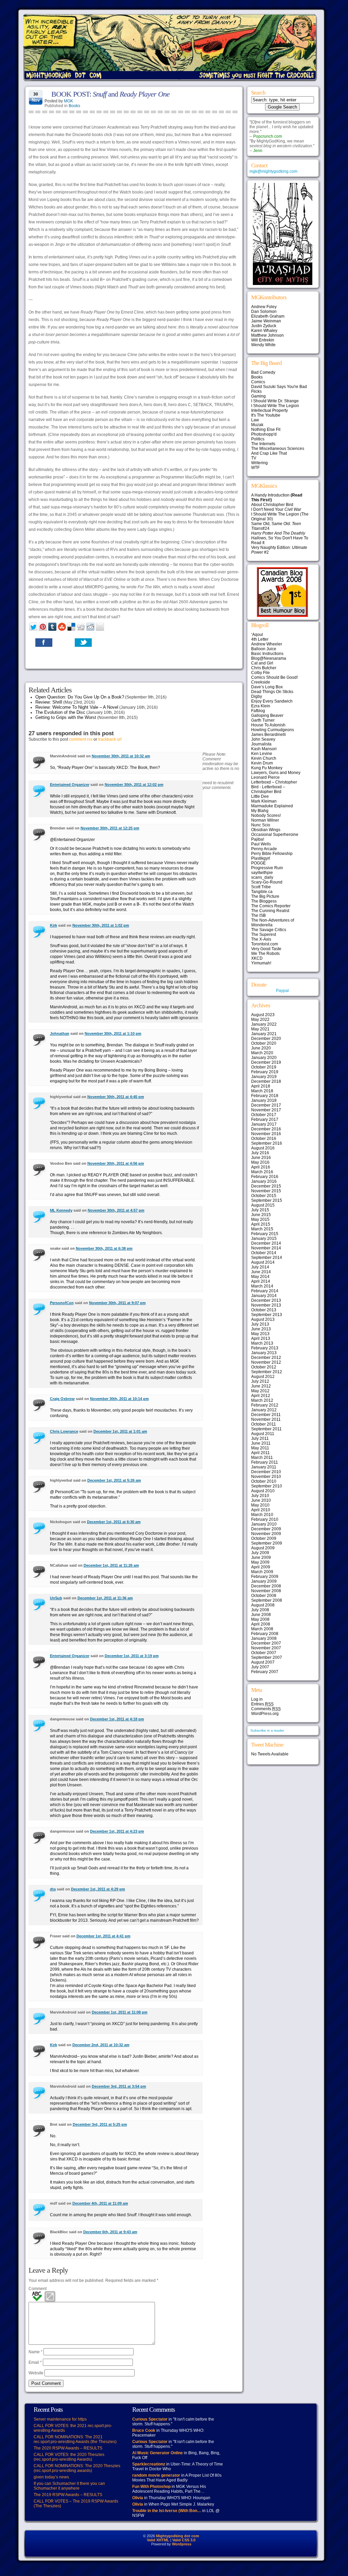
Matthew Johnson (267, 335)
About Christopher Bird (272, 505)
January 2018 (264, 1100)
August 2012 (263, 1377)
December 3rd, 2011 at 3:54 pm (119, 2086)
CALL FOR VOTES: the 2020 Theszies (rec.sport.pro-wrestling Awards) (69, 2457)
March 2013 (262, 1343)
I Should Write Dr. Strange (275, 401)
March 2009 (262, 1572)
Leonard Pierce (265, 777)
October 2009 (264, 1538)
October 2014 (264, 1253)
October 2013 (264, 1310)
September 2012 (267, 1372)
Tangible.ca (262, 892)
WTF (255, 468)
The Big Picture (265, 896)
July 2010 (260, 1496)
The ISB (258, 915)
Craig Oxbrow (62, 1399)
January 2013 (264, 1353)
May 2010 (260, 1505)
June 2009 (261, 1558)
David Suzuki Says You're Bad (279, 387)
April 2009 (261, 1567)
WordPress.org (265, 1714)
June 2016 (261, 1158)
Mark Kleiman (264, 801)
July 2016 (260, 1153)
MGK (68, 101)
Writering (259, 463)
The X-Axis (261, 939)
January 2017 (264, 1124)
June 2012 (261, 1386)
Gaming (258, 396)
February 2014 (265, 1291)
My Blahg (260, 811)
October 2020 (264, 1043)
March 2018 (262, 1091)
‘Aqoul (257, 635)
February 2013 (265, 1348)
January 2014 (264, 1296)
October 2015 (264, 1196)
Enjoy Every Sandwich (272, 701)
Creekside (261, 682)
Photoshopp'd (264, 434)
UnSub (56, 1598)
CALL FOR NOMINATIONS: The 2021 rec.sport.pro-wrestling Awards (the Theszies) (75, 2439)
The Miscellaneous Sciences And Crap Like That (278, 451)
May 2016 (260, 1162)
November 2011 (266, 1419)
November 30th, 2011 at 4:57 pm (116, 1210)
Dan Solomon (264, 312)
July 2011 (260, 1438)
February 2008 (265, 1634)
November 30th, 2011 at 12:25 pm (110, 828)
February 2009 (265, 1577)
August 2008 (263, 1605)
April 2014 (261, 1281)
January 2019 (264, 1077)
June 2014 (261, 1272)
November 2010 (266, 1477)
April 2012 (261, 1396)
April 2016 (261, 1167)
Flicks (256, 391)
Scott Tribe (261, 887)
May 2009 (260, 1562)
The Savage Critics (269, 930)
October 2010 (264, 1481)
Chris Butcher (264, 668)
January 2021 (264, 1034)
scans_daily (262, 877)
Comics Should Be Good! (274, 677)
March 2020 (262, 1053)
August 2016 (263, 1148)
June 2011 (261, 1443)
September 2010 (267, 1486)
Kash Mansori (264, 749)
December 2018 (266, 1081)
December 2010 (266, 1472)
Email (35, 2362)
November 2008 (266, 1591)
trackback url (110, 739)
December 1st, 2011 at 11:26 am (111, 1565)
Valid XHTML (158, 2540)
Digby (257, 696)
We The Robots (265, 954)
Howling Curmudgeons (273, 730)
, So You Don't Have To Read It (280, 538)
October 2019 (264, 1067)
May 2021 (260, 1029)
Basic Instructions (267, 654)
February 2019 (265, 1072)
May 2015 (260, 1219)
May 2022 (260, 1020)
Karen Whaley (264, 331)
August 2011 (263, 1434)
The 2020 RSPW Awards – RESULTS (68, 2448)
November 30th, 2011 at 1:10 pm (113, 1033)
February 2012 (265, 1405)
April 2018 (261, 1086)
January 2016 (264, 1181)
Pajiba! (258, 839)
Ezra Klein (261, 706)
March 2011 (262, 1458)
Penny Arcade (264, 849)
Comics (258, 382)
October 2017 (264, 1115)
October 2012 (264, 1367)
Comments (266, 1709)
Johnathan (60, 1033)
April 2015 (261, 1224)
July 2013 (260, 1324)
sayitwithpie (262, 873)
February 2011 (265, 1462)
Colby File (260, 673)
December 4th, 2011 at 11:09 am (100, 2203)
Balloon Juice (264, 649)
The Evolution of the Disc (60, 712)
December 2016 (266, 1129)
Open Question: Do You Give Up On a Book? (80, 697)
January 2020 (264, 1058)
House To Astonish (268, 725)
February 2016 (265, 1177)
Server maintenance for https (60, 2419)
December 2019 (266, 1062)
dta (53, 1889)
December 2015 (266, 1186)
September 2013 (267, 1315)
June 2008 (261, 1615)
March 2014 (262, 1286)
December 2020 (266, 1039)
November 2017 (266, 1110)
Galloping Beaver (267, 715)
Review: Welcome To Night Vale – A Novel (77, 707)
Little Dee (260, 796)
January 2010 (264, 1524)
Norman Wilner (265, 820)
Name (36, 2352)
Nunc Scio (261, 825)
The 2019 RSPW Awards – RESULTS (68, 2495)
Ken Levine (262, 754)
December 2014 (266, 1243)
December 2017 (266, 1105)
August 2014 (263, 1262)
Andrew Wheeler (267, 644)
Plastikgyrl (261, 858)
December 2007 (266, 1643)
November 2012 (266, 1362)
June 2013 (261, 1329)
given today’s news (51, 2477)
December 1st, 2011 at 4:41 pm (103, 1936)
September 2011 (266, 1429)
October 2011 (264, 1424)
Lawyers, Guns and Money (276, 773)
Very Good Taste (266, 949)
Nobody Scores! (266, 815)
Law (255, 420)
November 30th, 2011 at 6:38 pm (104, 1248)
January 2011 (264, 1467)
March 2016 (262, 1172)
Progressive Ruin (267, 868)
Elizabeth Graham (268, 316)
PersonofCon (62, 1303)
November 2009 (266, 1534)
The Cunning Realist (270, 911)
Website (36, 2373)
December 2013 (266, 1300)
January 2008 (264, 1638)
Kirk (54, 925)
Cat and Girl (262, 663)
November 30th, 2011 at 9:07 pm (117, 1303)
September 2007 (267, 1657)
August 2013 (263, 1319)
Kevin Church (264, 758)
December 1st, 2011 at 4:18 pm (117, 1719)
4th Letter (260, 639)
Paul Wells (261, 844)
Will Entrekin (263, 340)
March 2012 (262, 1400)
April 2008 (261, 1624)
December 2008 (266, 1586)
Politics (258, 439)
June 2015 (261, 1215)
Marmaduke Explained (272, 806)
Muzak (257, 425)
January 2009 (264, 1581)
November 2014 (266, 1248)
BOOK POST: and (110, 94)
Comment (38, 2289)
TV (254, 458)
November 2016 (266, 1134)
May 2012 (260, 1391)
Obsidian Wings (266, 830)
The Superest (264, 935)
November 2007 (266, 1648)
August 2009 (263, 1548)
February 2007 (265, 1672)
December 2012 (266, 1358)
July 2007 (260, 1667)
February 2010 (265, 1519)
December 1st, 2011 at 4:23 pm (117, 1831)
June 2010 (261, 1500)
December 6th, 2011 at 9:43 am (110, 2232)
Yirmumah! (261, 963)
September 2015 (267, 1200)
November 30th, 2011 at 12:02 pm (134, 785)
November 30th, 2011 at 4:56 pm (116, 1163)
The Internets (263, 444)
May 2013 (260, 1334)
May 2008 (260, 1619)
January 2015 (264, 1239)
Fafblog (258, 711)
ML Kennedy (61, 1210)
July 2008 (260, 1610)
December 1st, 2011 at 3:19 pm (132, 1656)
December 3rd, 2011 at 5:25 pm (100, 2124)
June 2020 (261, 1048)
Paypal (282, 991)
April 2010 (261, 1510)
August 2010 (263, 1491)
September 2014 (267, 1258)
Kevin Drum (262, 763)
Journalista (261, 744)
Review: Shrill (49, 702)
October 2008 (264, 1596)
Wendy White (263, 345)
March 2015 (262, 1229)
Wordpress (182, 2544)
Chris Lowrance (64, 1431)
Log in (257, 1699)
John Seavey (263, 739)
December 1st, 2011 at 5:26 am (114, 1480)
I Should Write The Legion (275, 406)
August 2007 (263, 1662)
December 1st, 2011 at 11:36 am (105, 1598)
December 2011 (266, 1415)
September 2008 (267, 1600)
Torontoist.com (265, 944)
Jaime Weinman (266, 321)
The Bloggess (264, 901)
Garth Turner (263, 720)
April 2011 (260, 1453)
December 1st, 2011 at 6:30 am (114, 1522)
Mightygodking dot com (178, 2536)
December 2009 (266, 1529)
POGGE (258, 863)
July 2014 (260, 1267)
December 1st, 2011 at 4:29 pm (98, 1889)
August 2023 (263, 1015)
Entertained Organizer (70, 785)
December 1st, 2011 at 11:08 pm (120, 2012)
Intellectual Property (269, 410)
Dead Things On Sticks (272, 692)
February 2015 (265, 1234)
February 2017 (265, 1119)
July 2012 (260, 1381)
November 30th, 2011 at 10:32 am (121, 756)
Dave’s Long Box (267, 687)
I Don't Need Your (276, 509)
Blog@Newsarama (269, 658)
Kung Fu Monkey (267, 768)
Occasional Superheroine (275, 835)
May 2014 (260, 1277)
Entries (262, 1704)
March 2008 (262, 1629)
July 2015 (260, 1210)
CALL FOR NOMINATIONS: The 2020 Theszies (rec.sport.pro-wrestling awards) (77, 2468)
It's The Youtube (266, 415)
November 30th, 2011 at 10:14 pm (119, 1399)
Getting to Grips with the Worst (66, 717)
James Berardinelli (268, 735)
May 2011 (260, 1448)
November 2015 (266, 1191)
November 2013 (266, 1305)
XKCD (257, 958)
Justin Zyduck (264, 326)
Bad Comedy (263, 372)
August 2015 (263, 1205)
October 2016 (264, 1139)
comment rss (81, 739)
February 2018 (265, 1096)
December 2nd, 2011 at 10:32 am (101, 2045)
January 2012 (264, 1410)
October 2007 (264, 1653)
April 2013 (261, 1338)
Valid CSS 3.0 (184, 2540)
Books (74, 106)
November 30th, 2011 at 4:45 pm (116, 1097)
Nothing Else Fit (266, 430)
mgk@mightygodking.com (273, 171)
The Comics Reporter (271, 906)
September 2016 (267, 1143)
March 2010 (262, 1515)
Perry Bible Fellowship (272, 854)
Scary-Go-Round (267, 882)
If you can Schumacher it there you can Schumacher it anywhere (69, 2486)
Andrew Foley (264, 307)
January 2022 (264, 1024)
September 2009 (267, 1543)
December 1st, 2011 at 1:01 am (120, 1431)
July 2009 (260, 1553)
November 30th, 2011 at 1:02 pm (101, 925)
